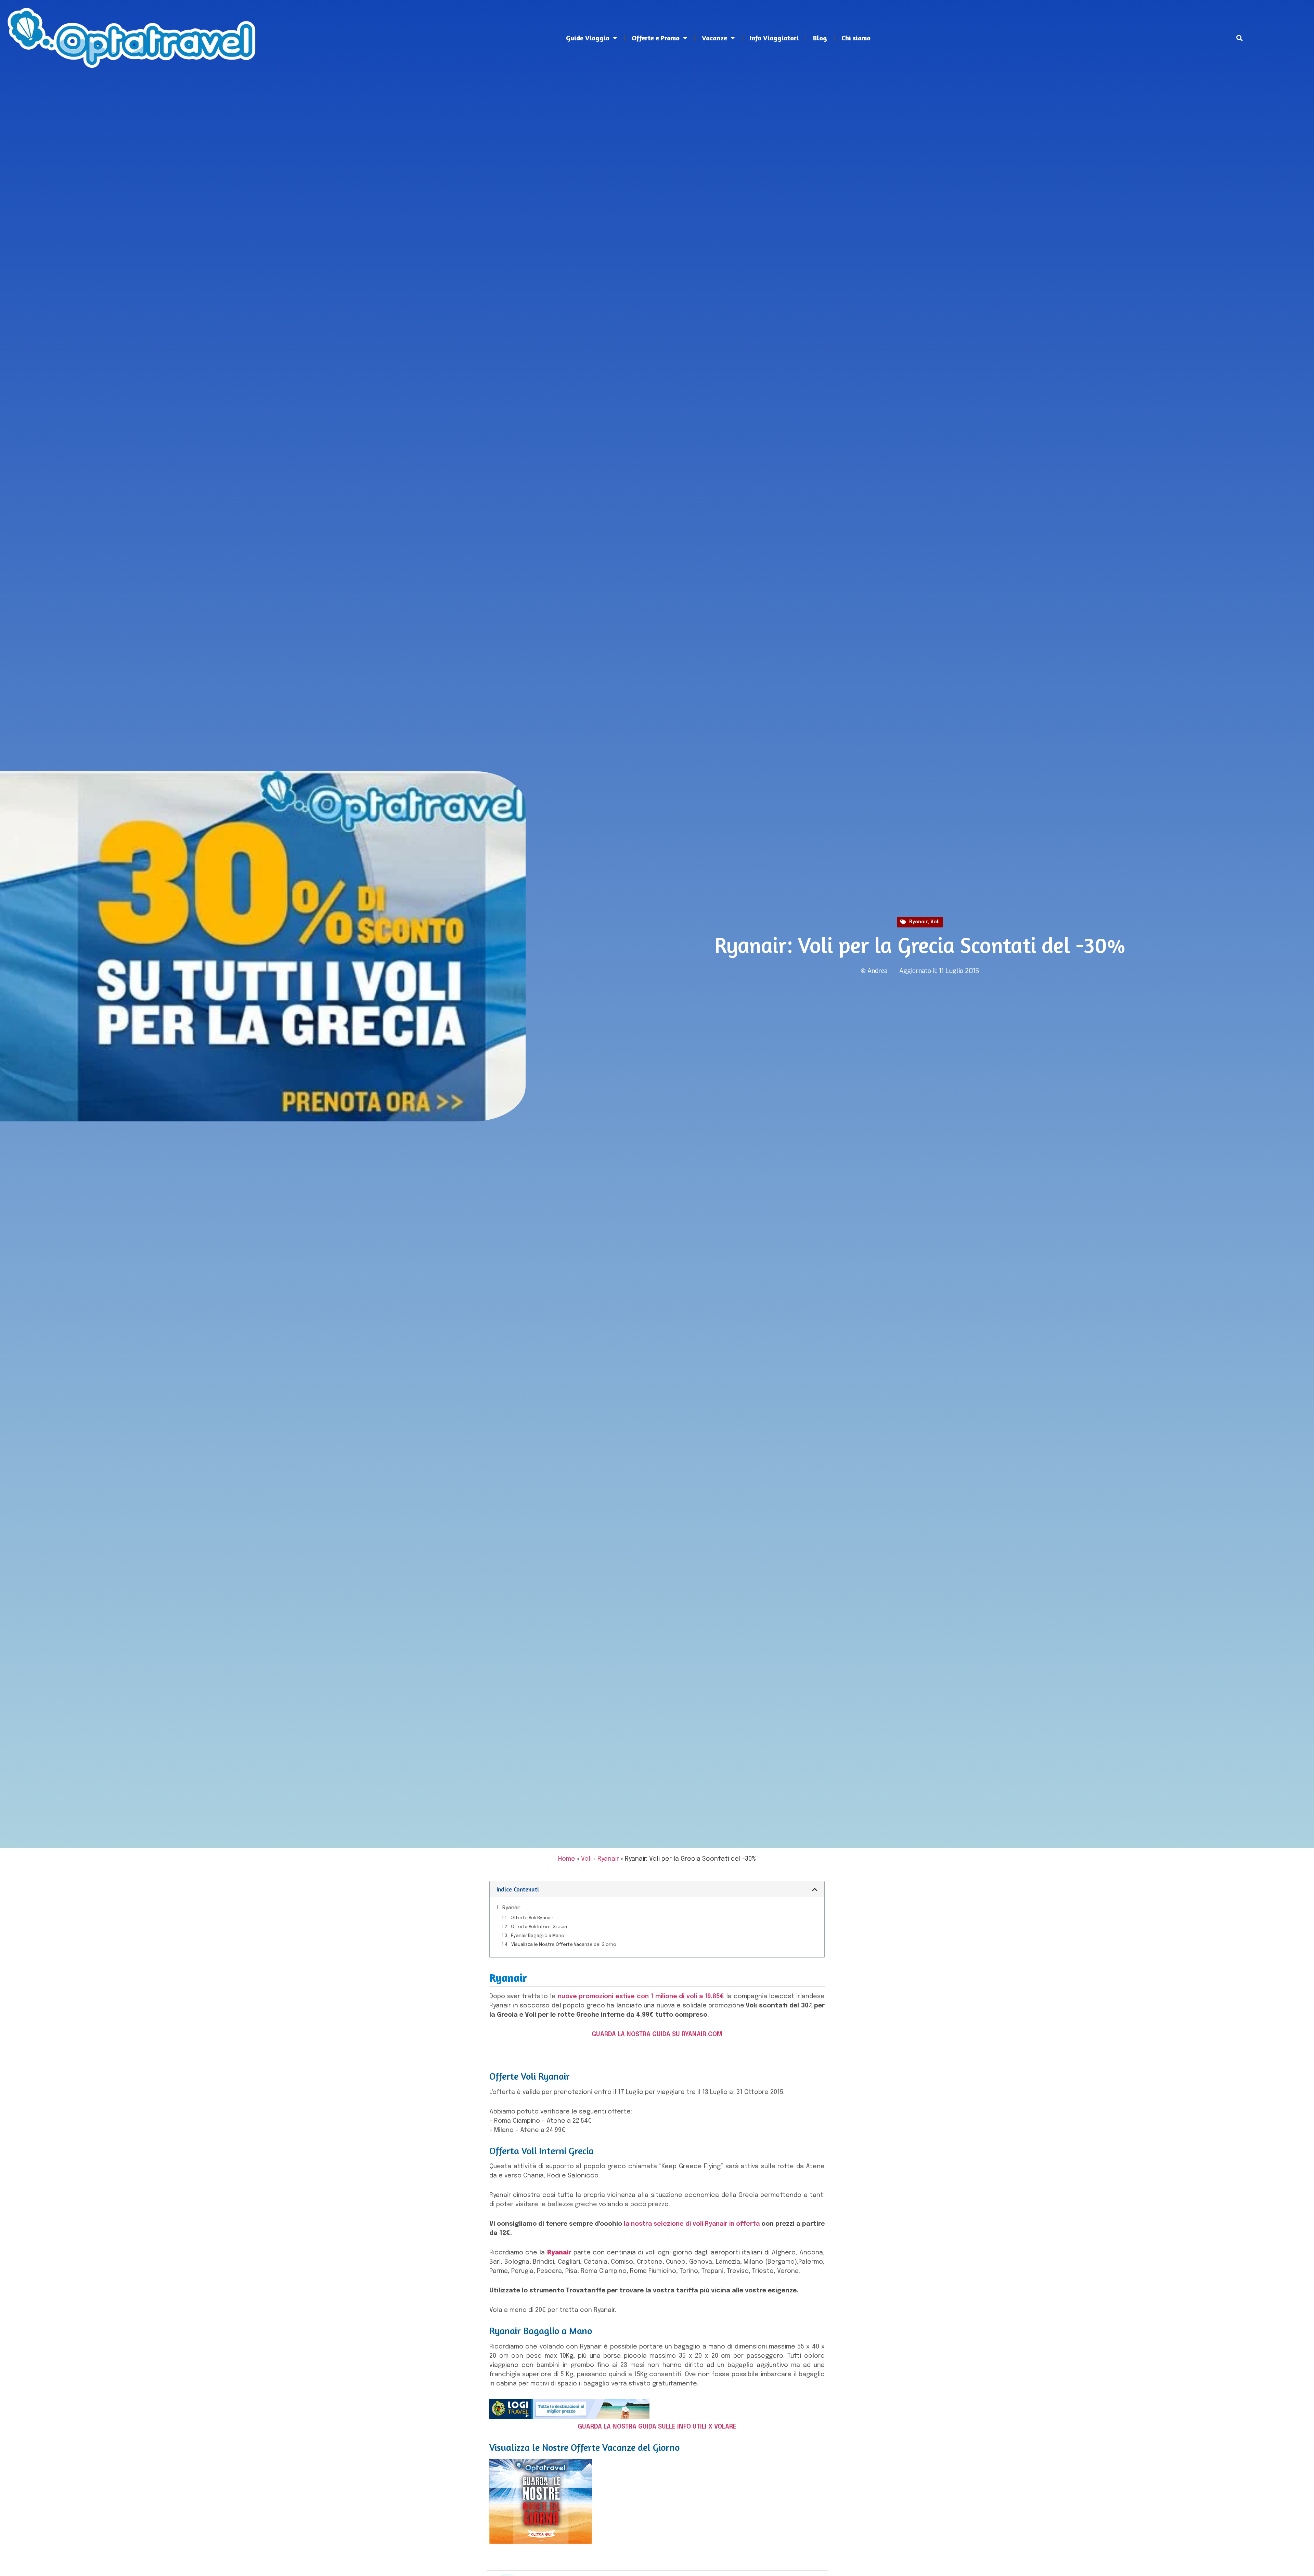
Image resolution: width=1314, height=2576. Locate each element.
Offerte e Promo (656, 38)
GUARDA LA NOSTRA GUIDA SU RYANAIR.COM (657, 2034)
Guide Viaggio (588, 38)
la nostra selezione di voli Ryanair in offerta (692, 2224)
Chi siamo (856, 38)
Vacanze (714, 38)
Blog (820, 38)
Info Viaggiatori (774, 38)
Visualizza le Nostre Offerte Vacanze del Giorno (564, 1945)
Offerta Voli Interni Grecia (539, 1927)
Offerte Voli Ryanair (532, 1918)
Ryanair (918, 922)
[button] (1240, 38)
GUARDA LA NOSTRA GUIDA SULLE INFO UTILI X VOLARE (657, 2427)
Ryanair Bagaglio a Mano (538, 1936)
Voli (935, 922)
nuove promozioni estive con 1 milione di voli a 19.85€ (641, 1996)
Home (567, 1859)
